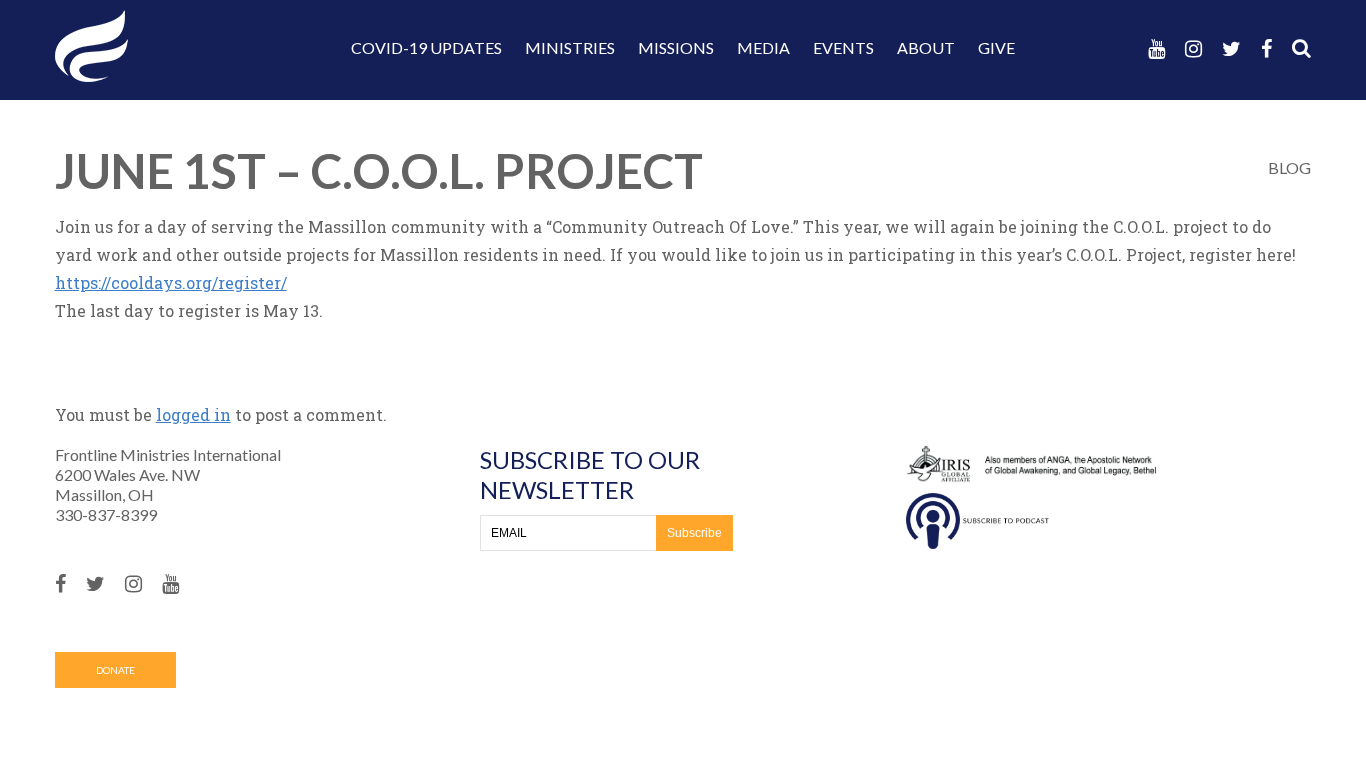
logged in (193, 414)
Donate (115, 670)
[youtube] (1156, 48)
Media (763, 47)
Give (996, 47)
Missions (676, 47)
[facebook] (1266, 48)
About (926, 47)
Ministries (570, 47)
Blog (1289, 167)
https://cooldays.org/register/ (171, 282)
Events (843, 47)
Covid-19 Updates (426, 47)
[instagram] (1193, 48)
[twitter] (1231, 48)
